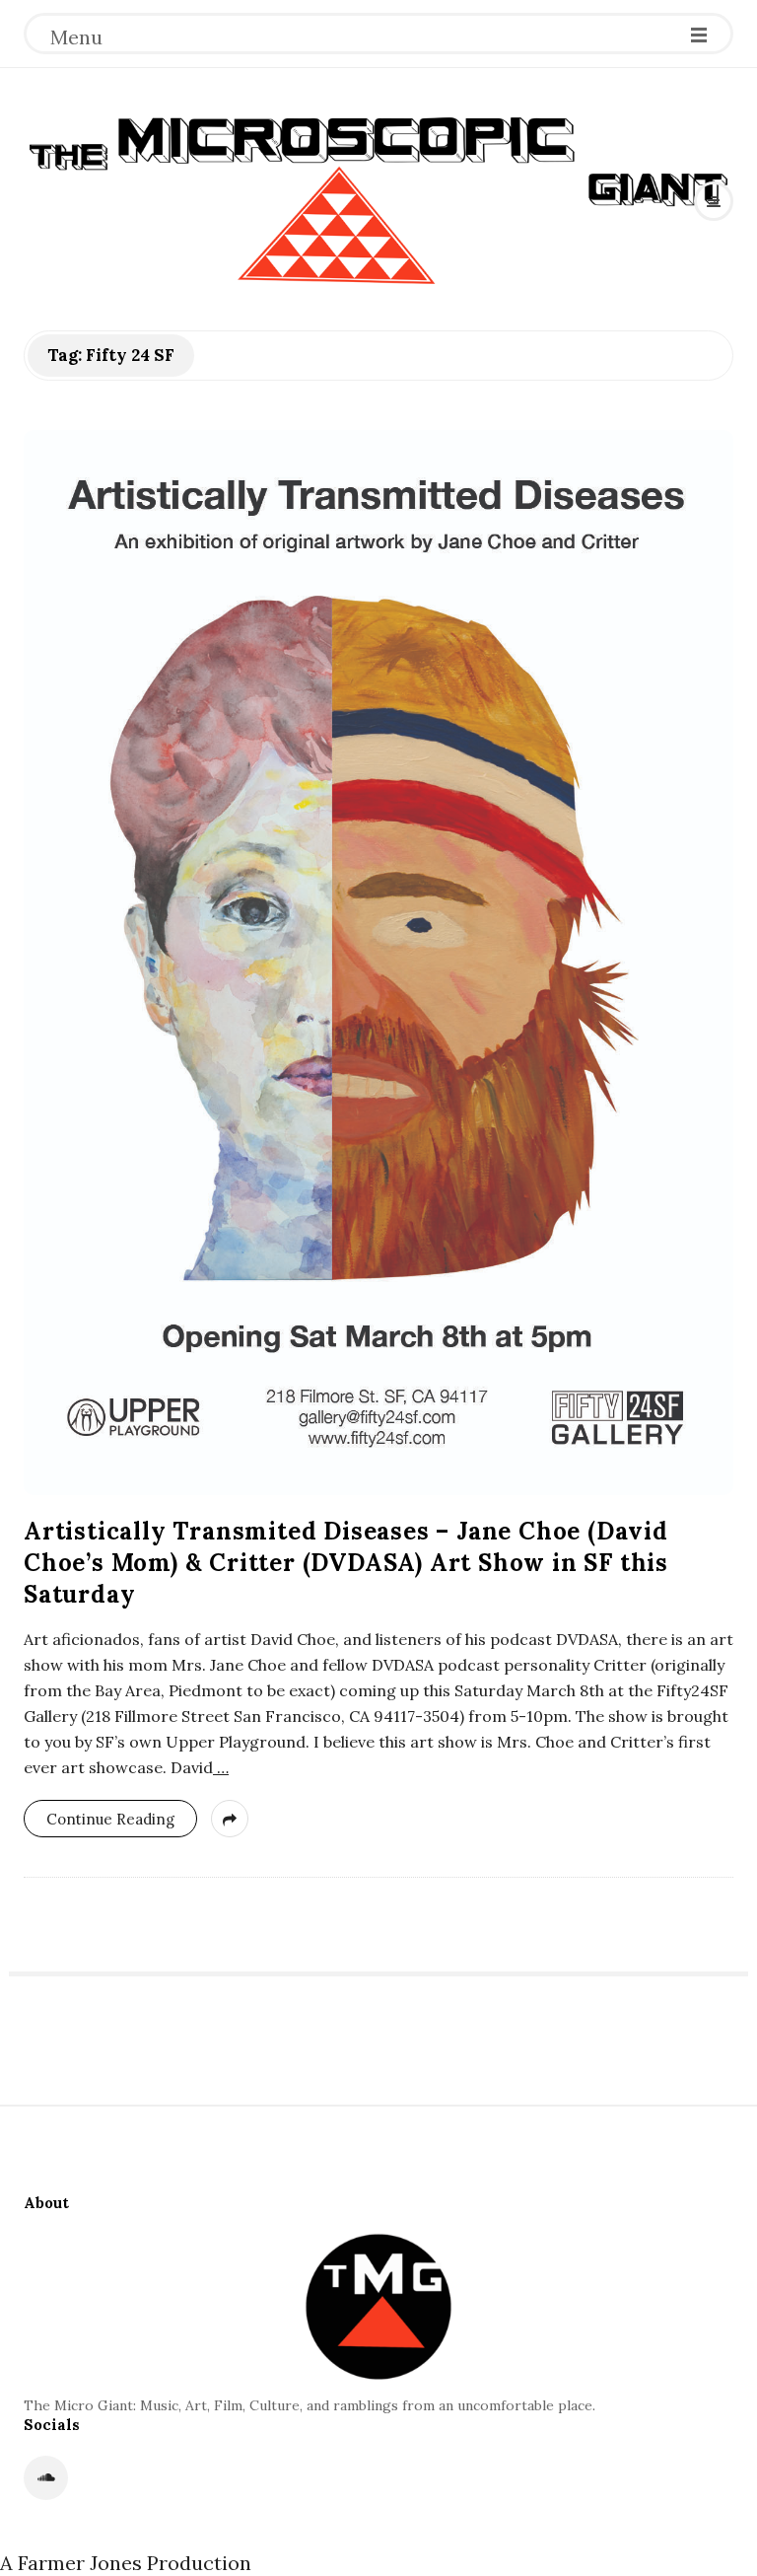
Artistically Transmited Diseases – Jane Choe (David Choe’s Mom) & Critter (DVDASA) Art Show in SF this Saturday (346, 1563)
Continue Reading (110, 1819)
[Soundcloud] (46, 2478)
